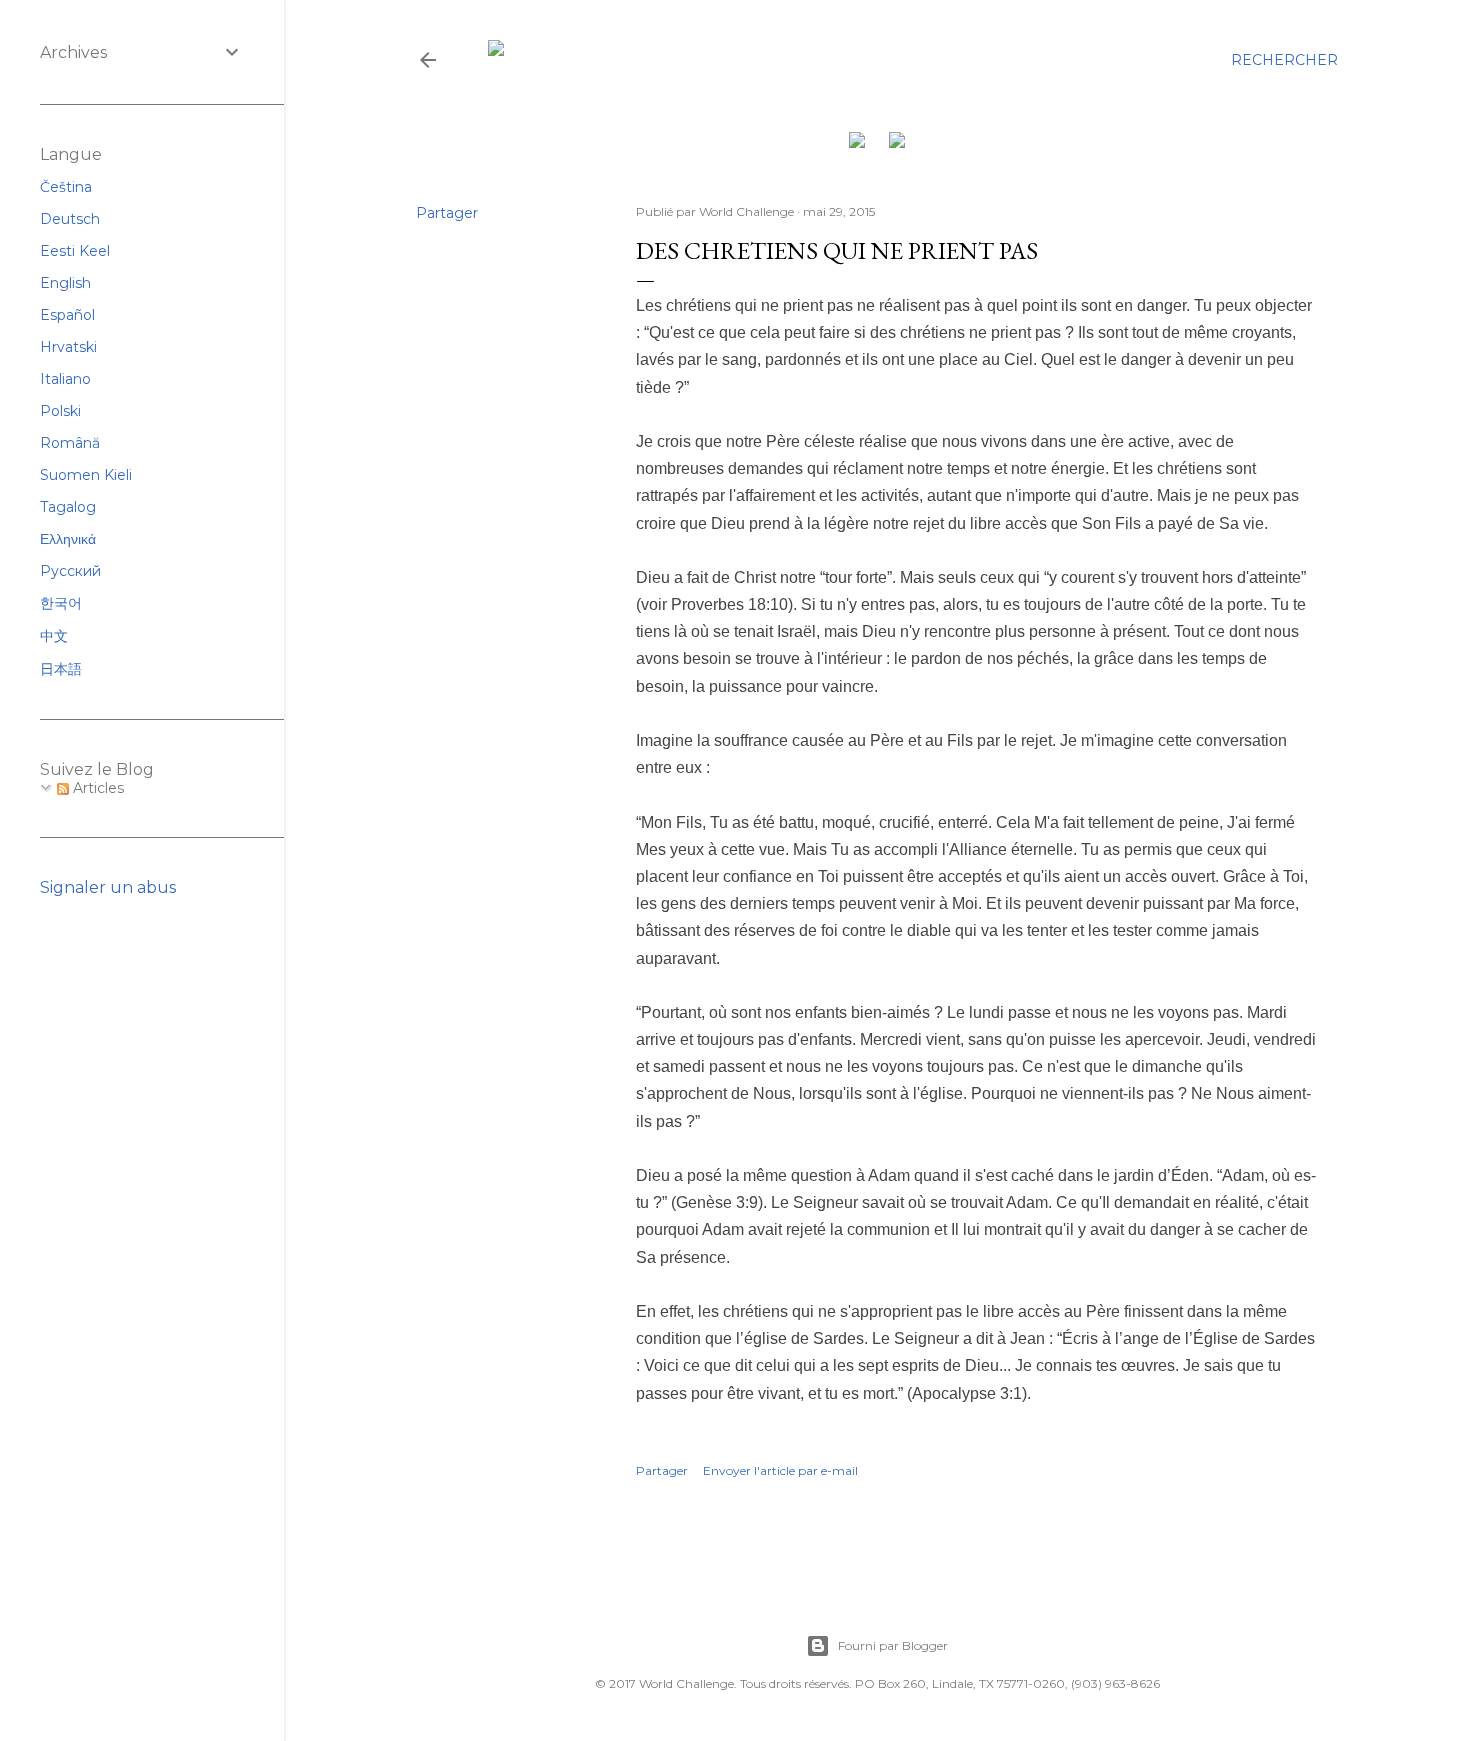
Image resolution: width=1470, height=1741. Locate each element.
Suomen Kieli (86, 475)
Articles (96, 788)
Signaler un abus (108, 887)
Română (70, 443)
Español (67, 315)
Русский (70, 571)
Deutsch (70, 219)
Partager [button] (447, 213)
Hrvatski (68, 347)
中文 (54, 636)
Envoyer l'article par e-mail (780, 1470)
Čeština (66, 187)
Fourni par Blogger (893, 1645)
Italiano (65, 379)
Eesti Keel (75, 251)
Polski (60, 411)
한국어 (61, 603)
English (65, 283)
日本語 (61, 669)
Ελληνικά (68, 539)
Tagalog (68, 507)
